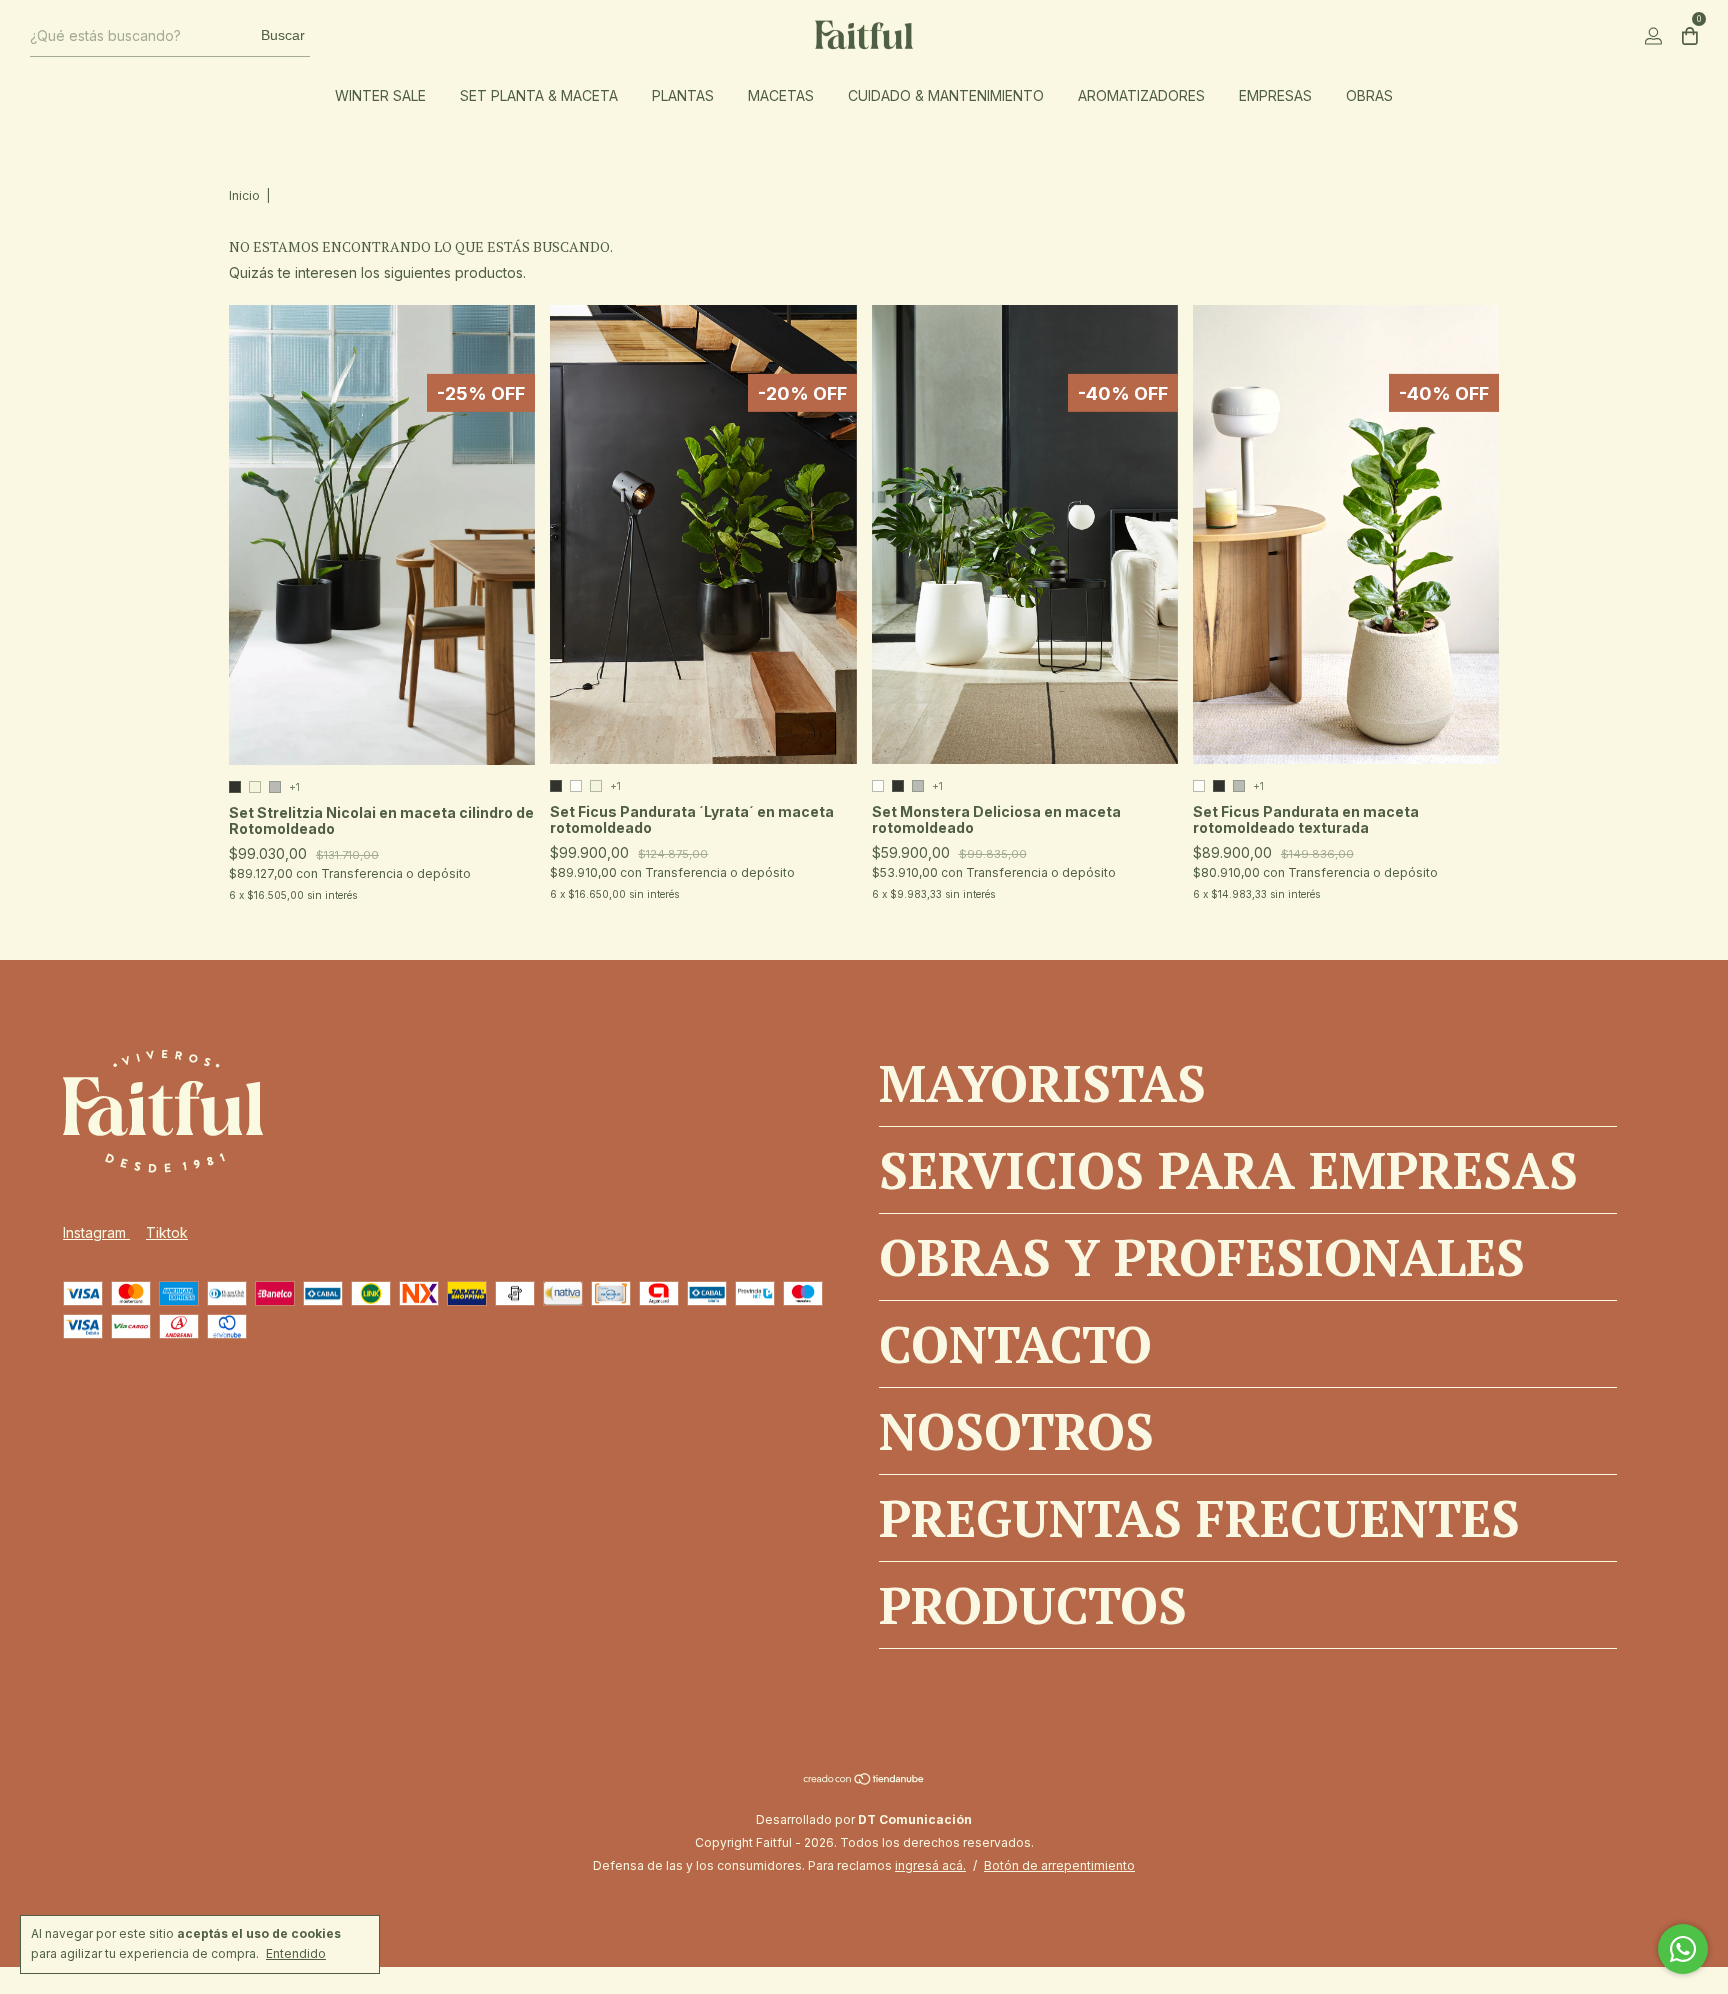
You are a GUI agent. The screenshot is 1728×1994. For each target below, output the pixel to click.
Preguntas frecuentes (1199, 1518)
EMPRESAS (1275, 95)
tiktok (167, 1232)
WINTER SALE (380, 95)
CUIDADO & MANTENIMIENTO (946, 95)
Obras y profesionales (1202, 1257)
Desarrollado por (864, 1819)
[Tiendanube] (864, 1780)
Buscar (283, 35)
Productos (1033, 1605)
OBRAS (1369, 95)
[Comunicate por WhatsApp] (1683, 1949)
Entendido (296, 1953)
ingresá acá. (930, 1865)
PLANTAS (683, 95)
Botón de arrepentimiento (1059, 1865)
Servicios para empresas (1228, 1170)
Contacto (1015, 1344)
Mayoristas (1042, 1083)
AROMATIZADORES (1141, 95)
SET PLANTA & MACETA (539, 95)
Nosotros (1016, 1431)
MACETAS (781, 95)
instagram (96, 1232)
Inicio (244, 195)
